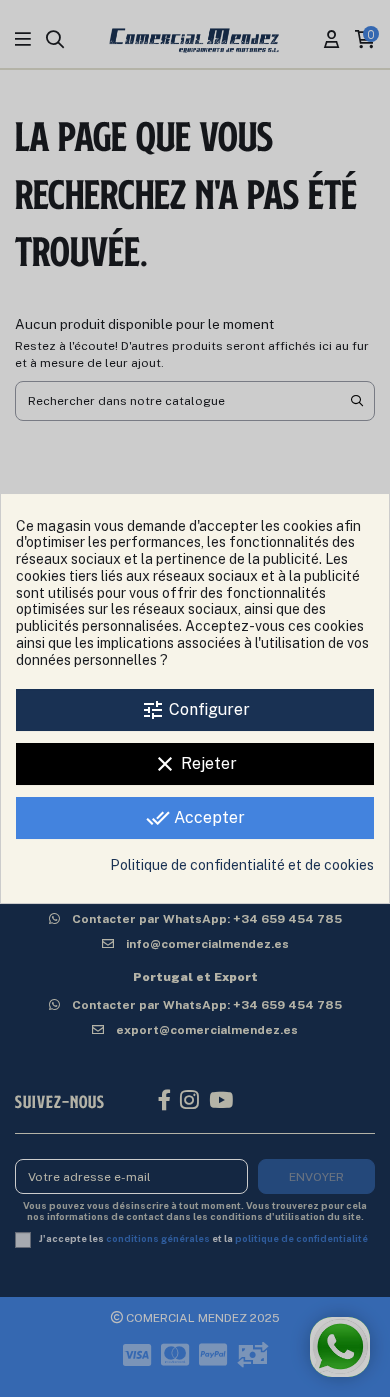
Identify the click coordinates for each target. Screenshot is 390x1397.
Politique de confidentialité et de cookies (242, 865)
